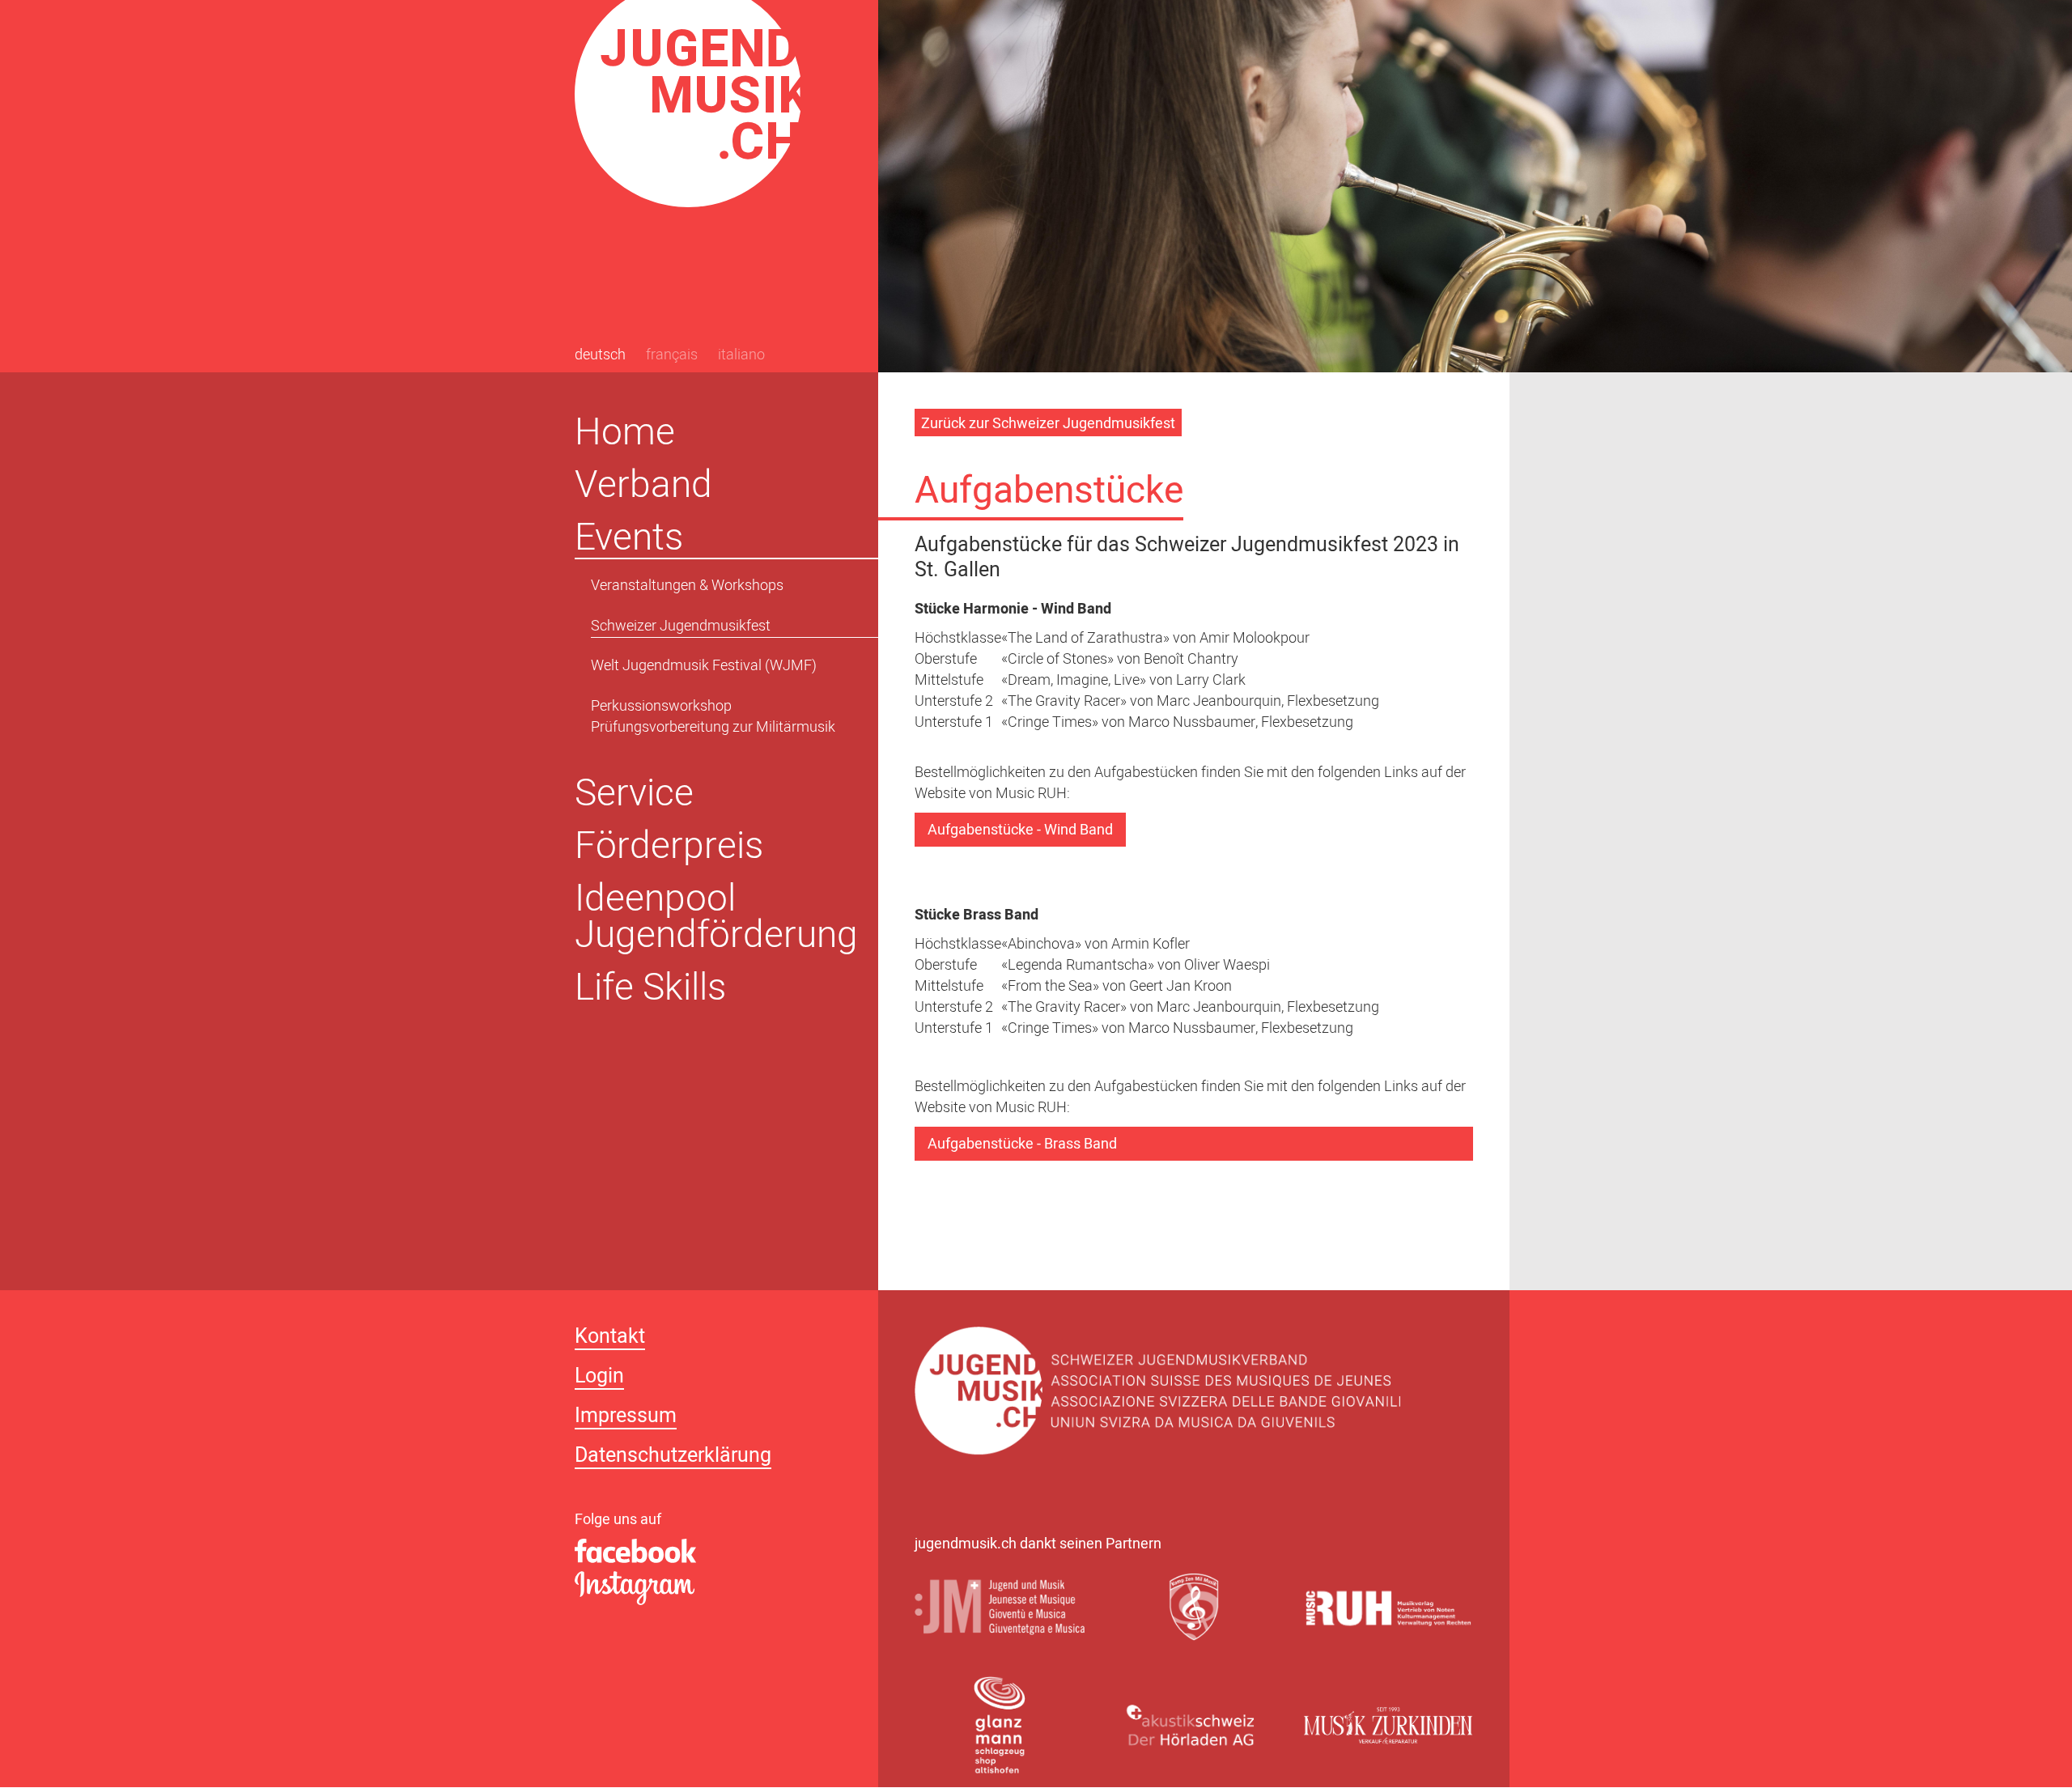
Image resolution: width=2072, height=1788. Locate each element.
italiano (741, 356)
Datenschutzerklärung (673, 1457)
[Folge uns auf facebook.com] (708, 1552)
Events (629, 537)
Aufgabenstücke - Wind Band (1020, 831)
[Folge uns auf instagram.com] (708, 1589)
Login (599, 1378)
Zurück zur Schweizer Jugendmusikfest (1048, 424)
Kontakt (610, 1338)
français (672, 356)
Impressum (626, 1418)
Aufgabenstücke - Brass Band (1022, 1145)
